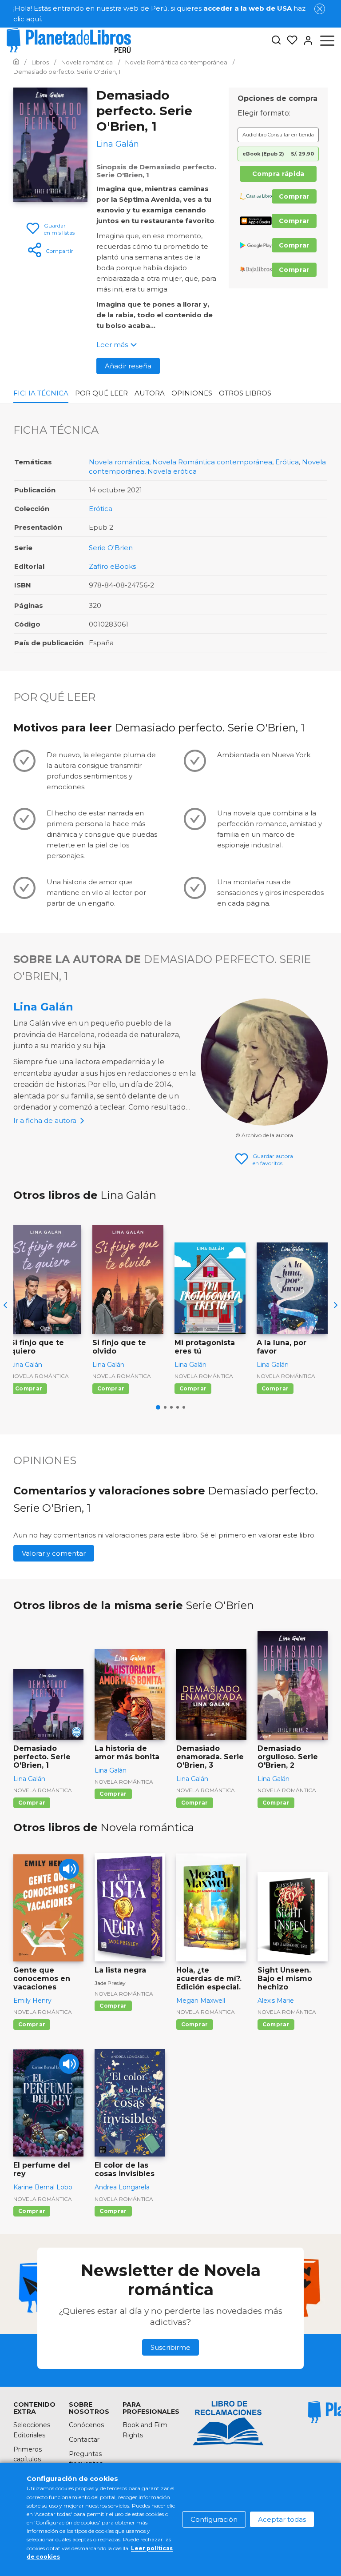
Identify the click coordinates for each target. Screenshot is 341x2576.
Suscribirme (170, 2347)
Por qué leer (101, 393)
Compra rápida (278, 174)
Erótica (287, 462)
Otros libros (245, 393)
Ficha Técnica (41, 393)
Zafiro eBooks (112, 566)
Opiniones (192, 393)
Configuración (214, 2519)
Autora (150, 393)
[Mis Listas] (289, 40)
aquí (34, 19)
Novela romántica (119, 462)
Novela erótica (172, 471)
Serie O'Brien (111, 548)
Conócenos (86, 2425)
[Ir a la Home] (16, 62)
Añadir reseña (128, 366)
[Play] (69, 1869)
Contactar (84, 2440)
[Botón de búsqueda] (276, 41)
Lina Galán (43, 1007)
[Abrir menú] (327, 40)
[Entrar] (305, 40)
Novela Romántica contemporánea (212, 462)
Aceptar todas (282, 2519)
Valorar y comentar (54, 1553)
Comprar (294, 196)
